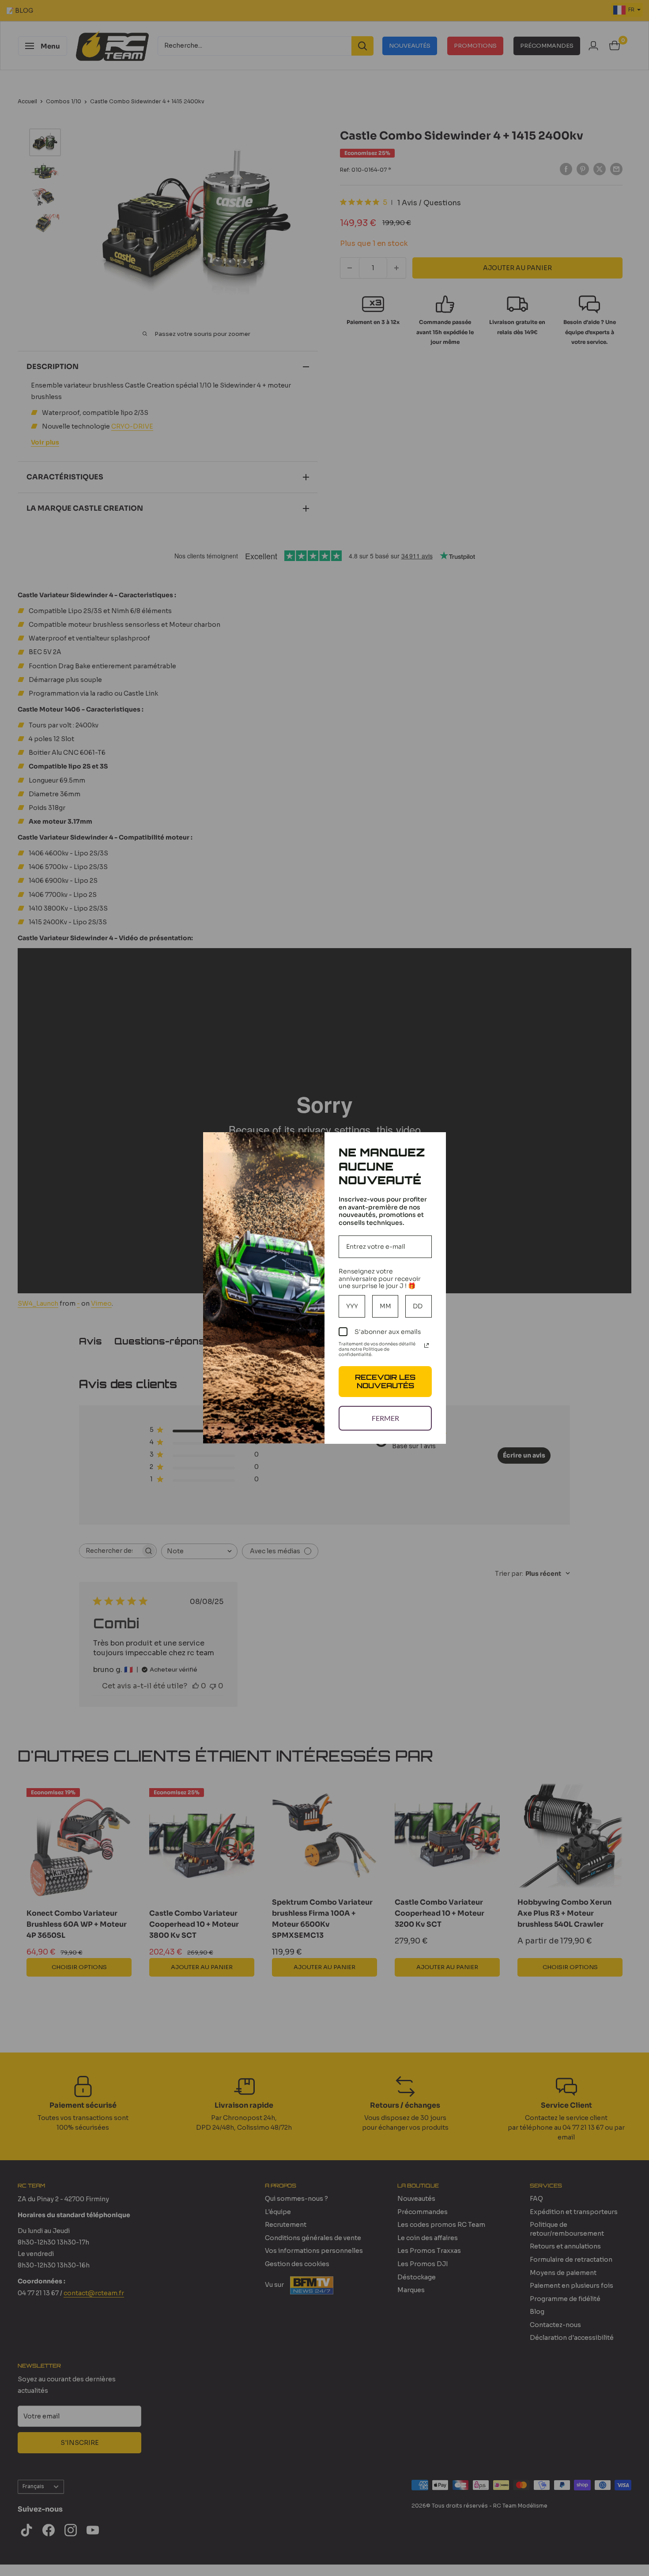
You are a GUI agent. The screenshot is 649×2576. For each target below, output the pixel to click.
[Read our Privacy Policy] (426, 1345)
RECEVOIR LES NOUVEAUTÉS (385, 1381)
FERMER (385, 1418)
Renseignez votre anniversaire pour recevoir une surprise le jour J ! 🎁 (380, 1279)
